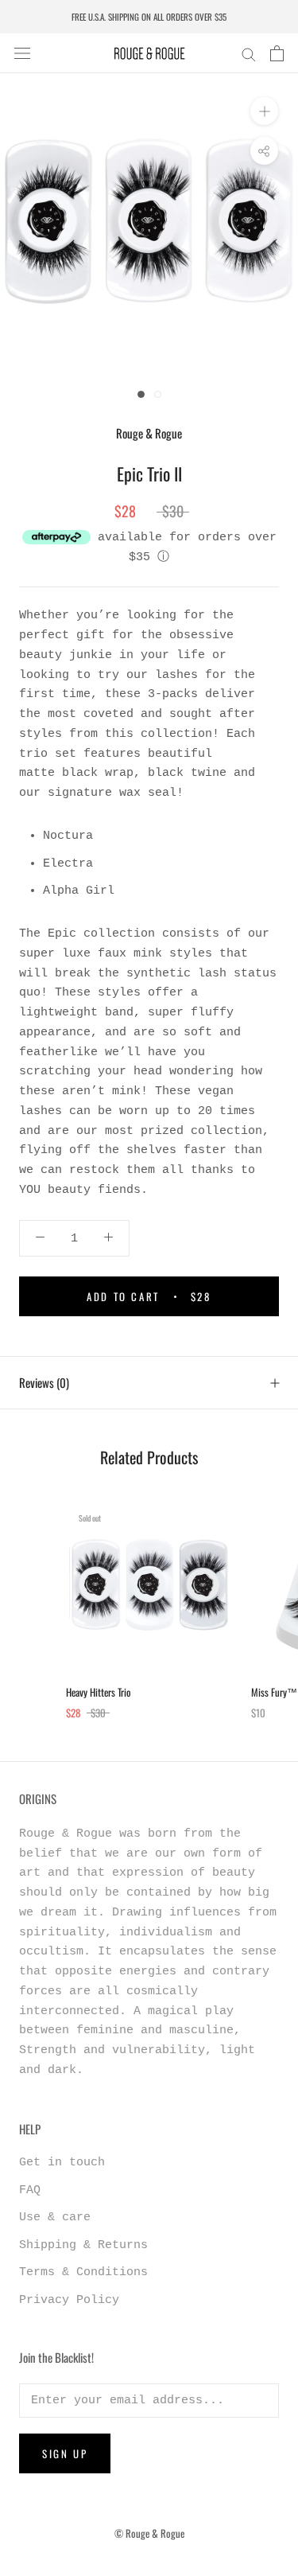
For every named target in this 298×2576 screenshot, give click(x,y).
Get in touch (62, 2163)
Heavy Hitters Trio (99, 1692)
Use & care (55, 2217)
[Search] (249, 54)
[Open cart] (277, 53)
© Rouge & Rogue (149, 2533)
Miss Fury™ (274, 1692)
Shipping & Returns (83, 2245)
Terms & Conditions (83, 2272)
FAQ (30, 2190)
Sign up (65, 2453)
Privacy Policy (69, 2300)
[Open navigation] (22, 54)
